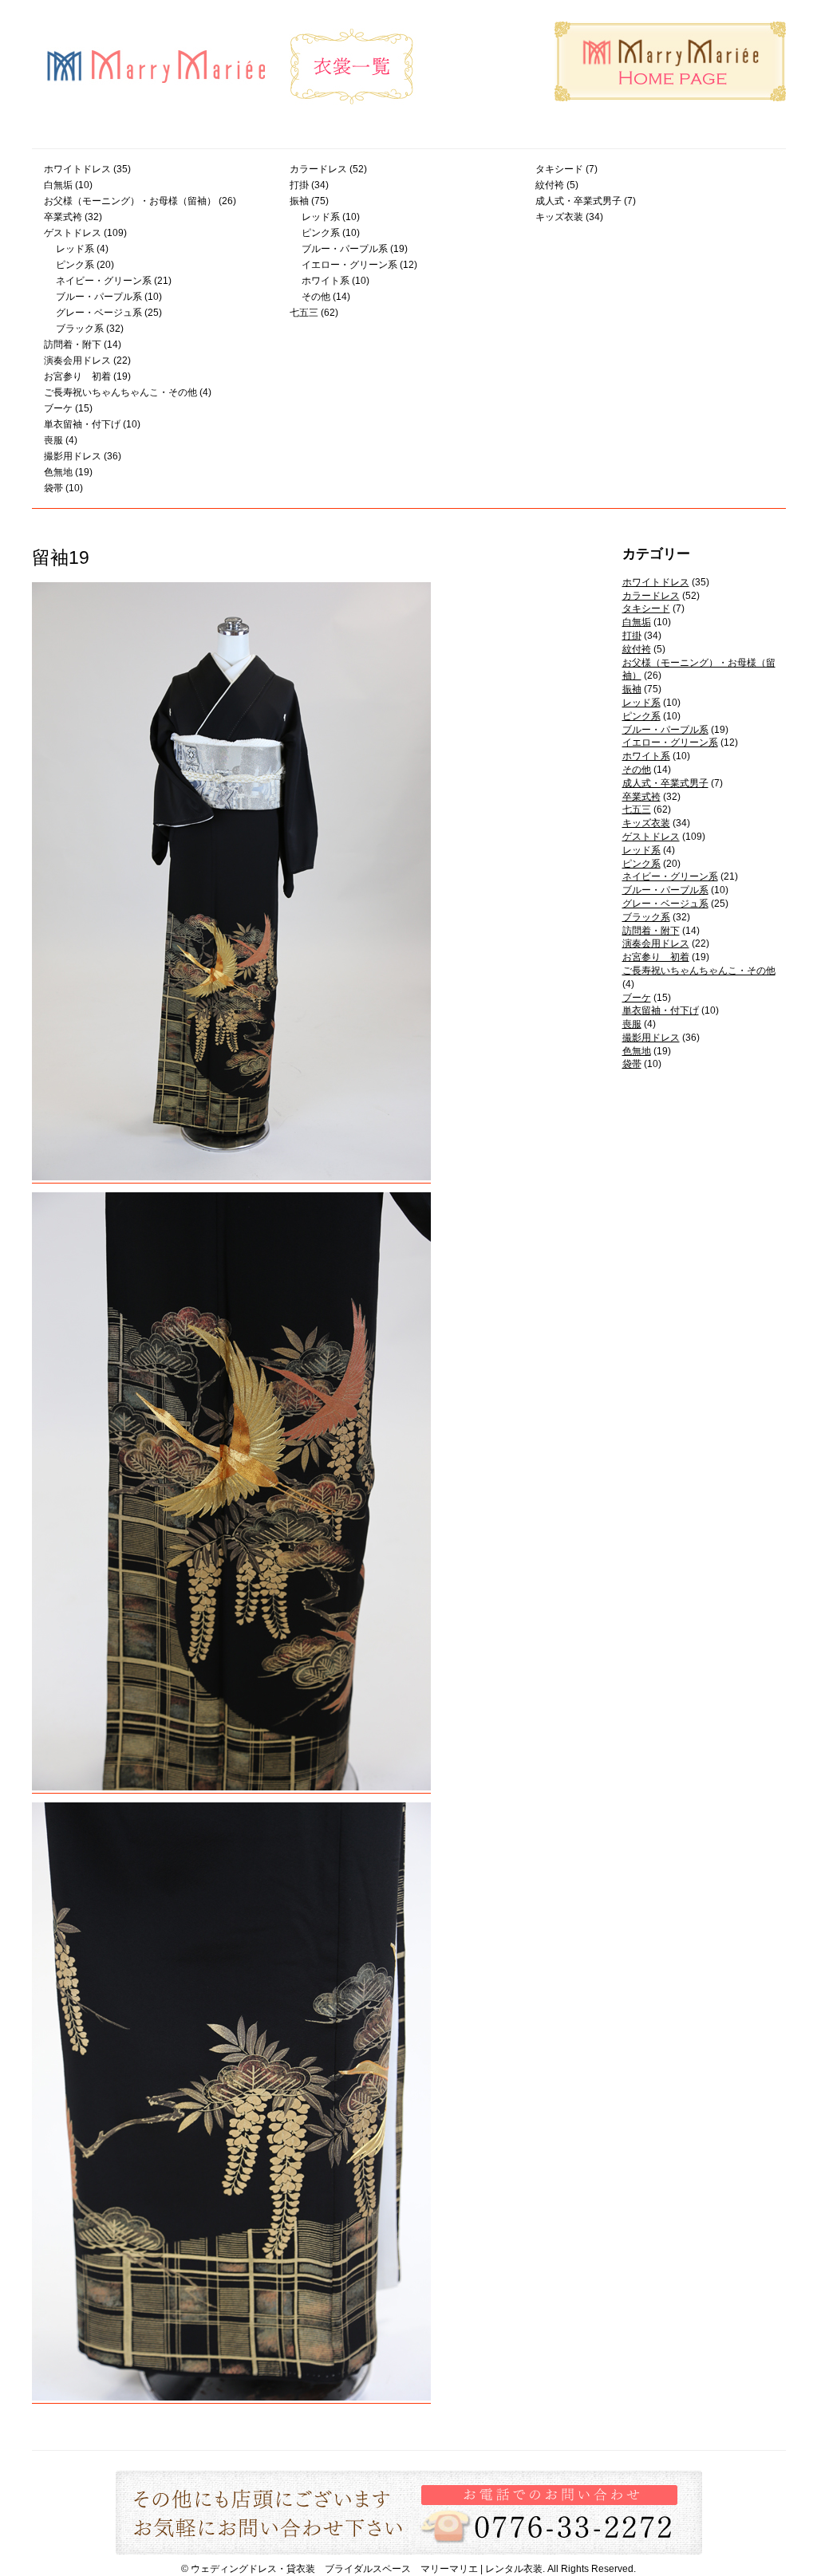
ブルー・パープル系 (99, 297)
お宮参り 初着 (77, 376)
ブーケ (58, 408)
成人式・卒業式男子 (578, 201)
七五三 (304, 313)
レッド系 (75, 249)
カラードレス (318, 169)
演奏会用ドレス (77, 360)
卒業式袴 (63, 217)
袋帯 (53, 488)
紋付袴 (550, 185)
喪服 (53, 440)
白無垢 (58, 185)
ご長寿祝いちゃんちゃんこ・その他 (120, 392)
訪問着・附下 (73, 345)
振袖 (299, 201)
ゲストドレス (73, 233)
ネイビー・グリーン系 (104, 281)
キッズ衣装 (559, 217)
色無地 (58, 472)
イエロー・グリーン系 (349, 265)
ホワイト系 (326, 281)
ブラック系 (80, 329)
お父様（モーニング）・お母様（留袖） (130, 201)
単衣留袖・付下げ (82, 424)
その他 (316, 297)
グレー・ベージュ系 (99, 313)
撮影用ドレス (73, 456)
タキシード (559, 169)
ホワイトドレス (77, 169)
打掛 (299, 185)
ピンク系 (75, 265)
